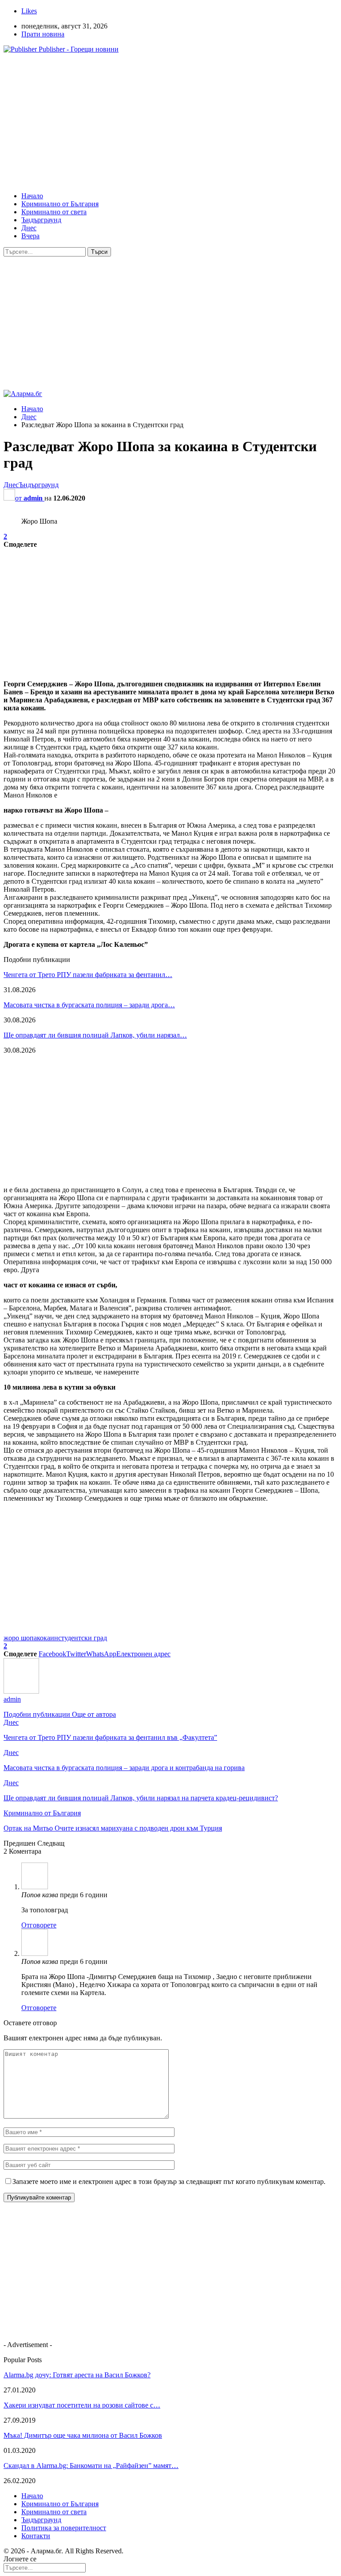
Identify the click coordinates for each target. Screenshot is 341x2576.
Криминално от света (54, 212)
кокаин (48, 1638)
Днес (29, 228)
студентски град (83, 1638)
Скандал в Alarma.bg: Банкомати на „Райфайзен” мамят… (91, 2466)
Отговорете (39, 1925)
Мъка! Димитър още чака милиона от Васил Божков (83, 2435)
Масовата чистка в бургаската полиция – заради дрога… (89, 1005)
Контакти (36, 2536)
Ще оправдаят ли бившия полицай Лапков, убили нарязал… (95, 1035)
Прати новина (43, 34)
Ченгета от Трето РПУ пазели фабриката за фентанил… (88, 975)
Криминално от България (60, 204)
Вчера (30, 236)
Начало (32, 196)
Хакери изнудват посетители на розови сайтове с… (82, 2405)
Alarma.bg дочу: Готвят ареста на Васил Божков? (77, 2375)
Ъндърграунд (41, 220)
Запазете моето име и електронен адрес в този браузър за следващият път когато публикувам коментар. (169, 2181)
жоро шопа (20, 1638)
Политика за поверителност (64, 2528)
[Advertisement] (170, 123)
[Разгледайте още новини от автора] (21, 1691)
